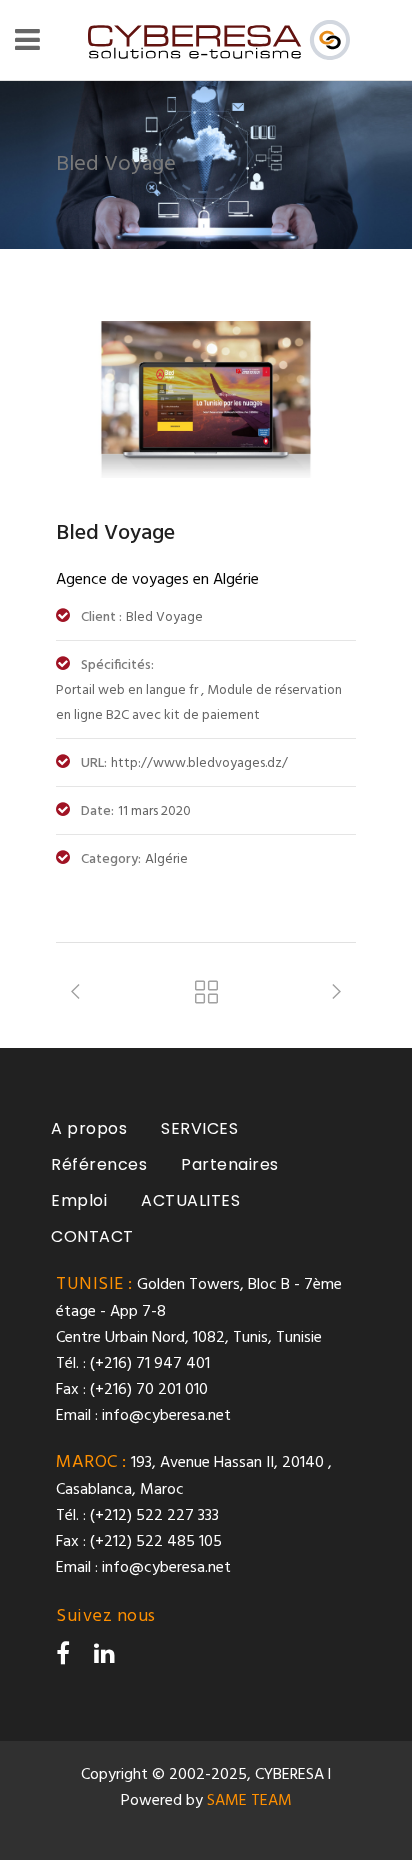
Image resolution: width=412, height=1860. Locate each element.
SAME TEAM (249, 1801)
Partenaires (230, 1164)
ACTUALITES (190, 1200)
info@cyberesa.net (166, 1416)
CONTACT (92, 1236)
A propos (89, 1128)
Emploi (79, 1200)
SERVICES (199, 1128)
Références (99, 1164)
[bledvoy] (206, 474)
